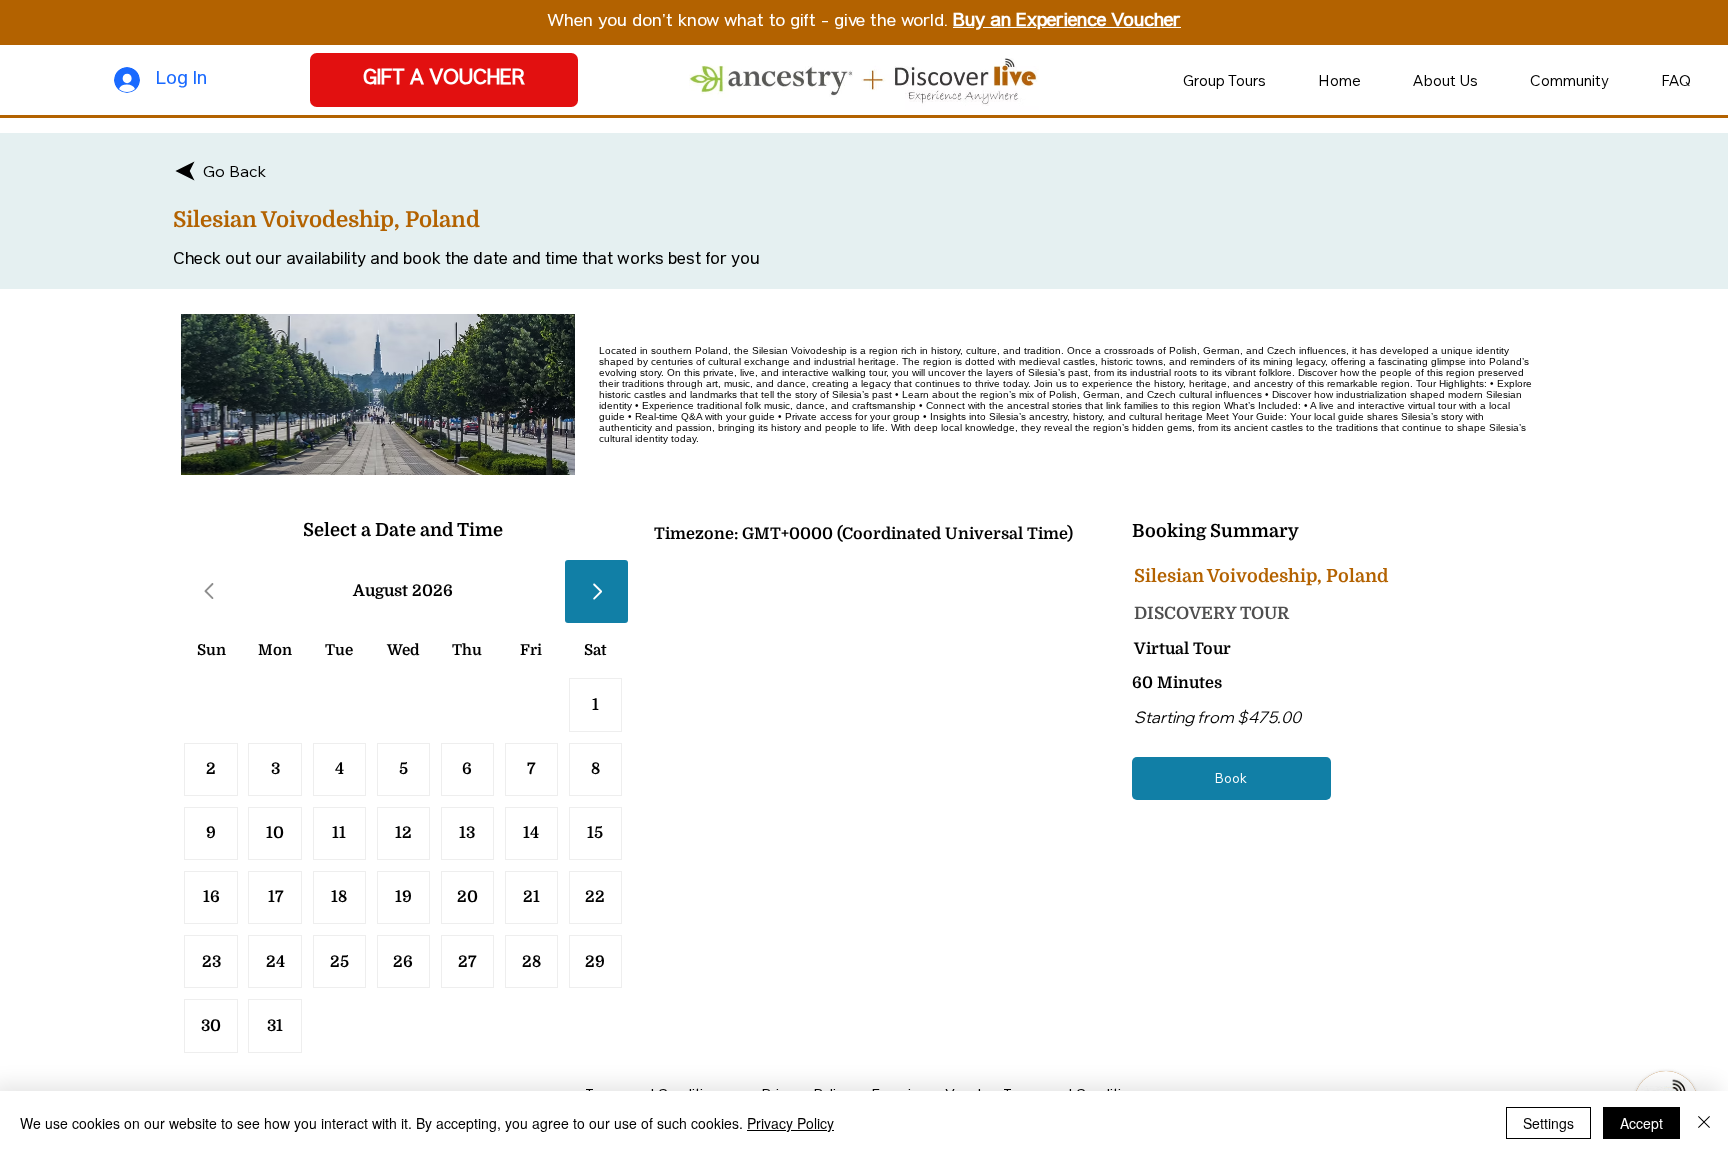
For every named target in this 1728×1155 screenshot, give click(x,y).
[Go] (596, 591)
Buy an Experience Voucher (1067, 22)
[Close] (1704, 1123)
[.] (339, 961)
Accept (1641, 1123)
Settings (1548, 1123)
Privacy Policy (790, 1123)
